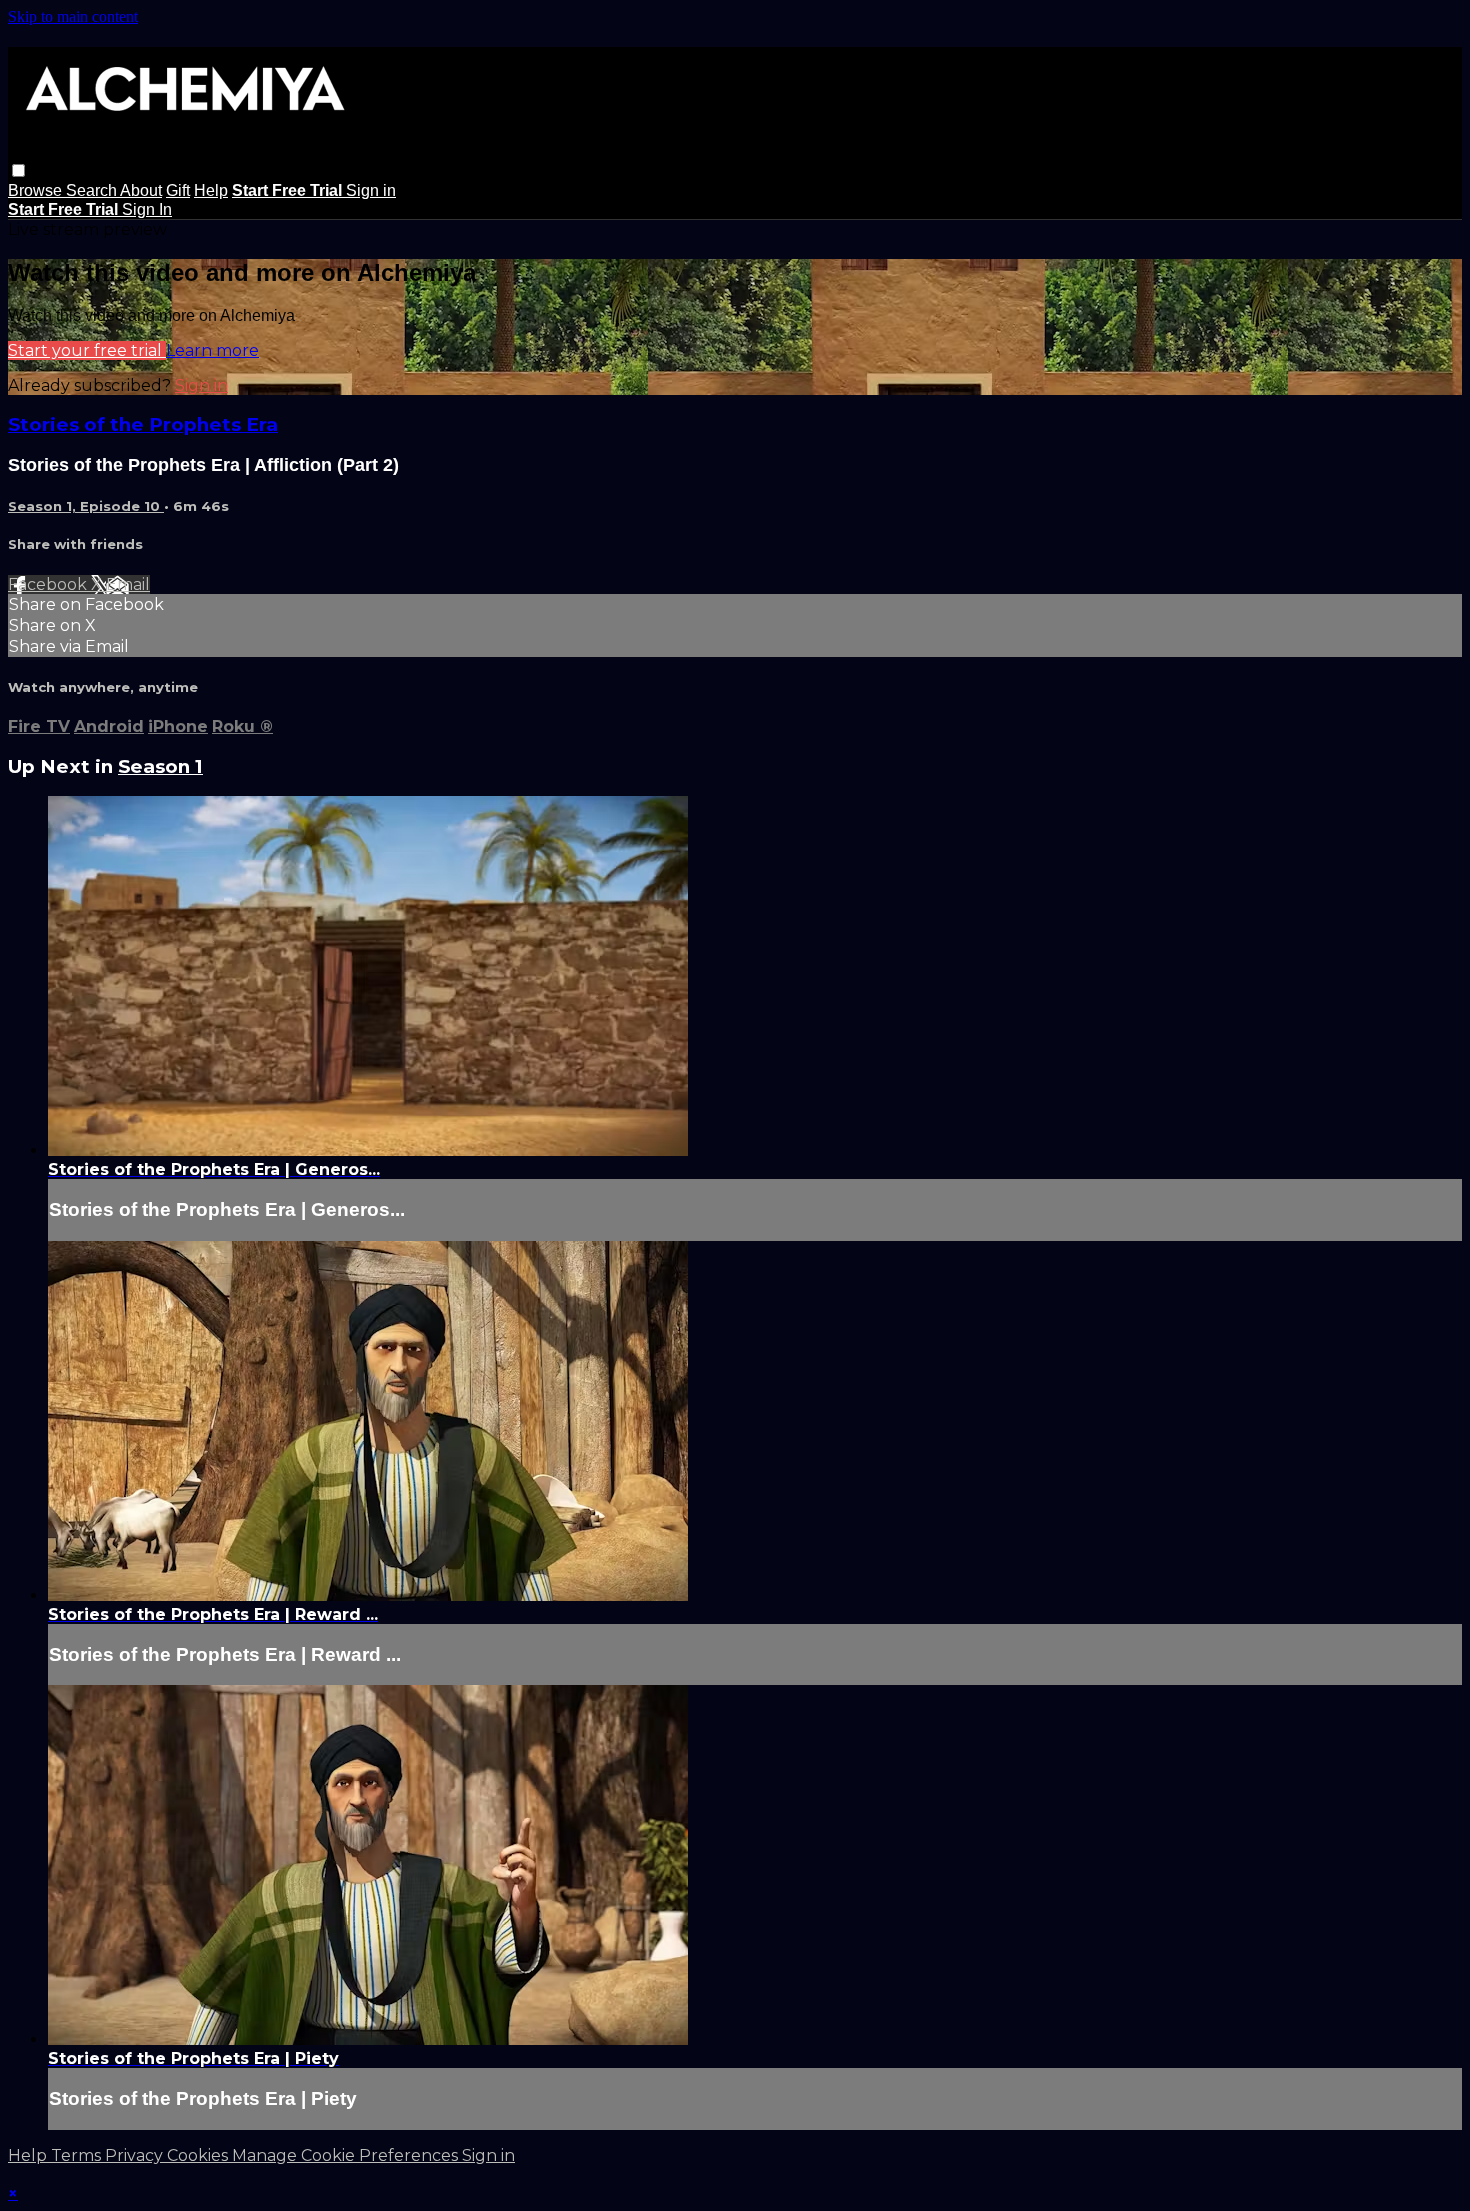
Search (93, 190)
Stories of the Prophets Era (143, 424)
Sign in (371, 190)
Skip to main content (73, 16)
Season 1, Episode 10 (86, 506)
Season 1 (160, 766)
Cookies (199, 2155)
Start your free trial (87, 350)
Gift (178, 190)
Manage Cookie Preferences (347, 2155)
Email (128, 584)
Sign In (147, 209)
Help (211, 190)
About (141, 190)
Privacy (136, 2155)
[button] (18, 170)
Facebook (49, 584)
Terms (78, 2155)
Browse (37, 190)
